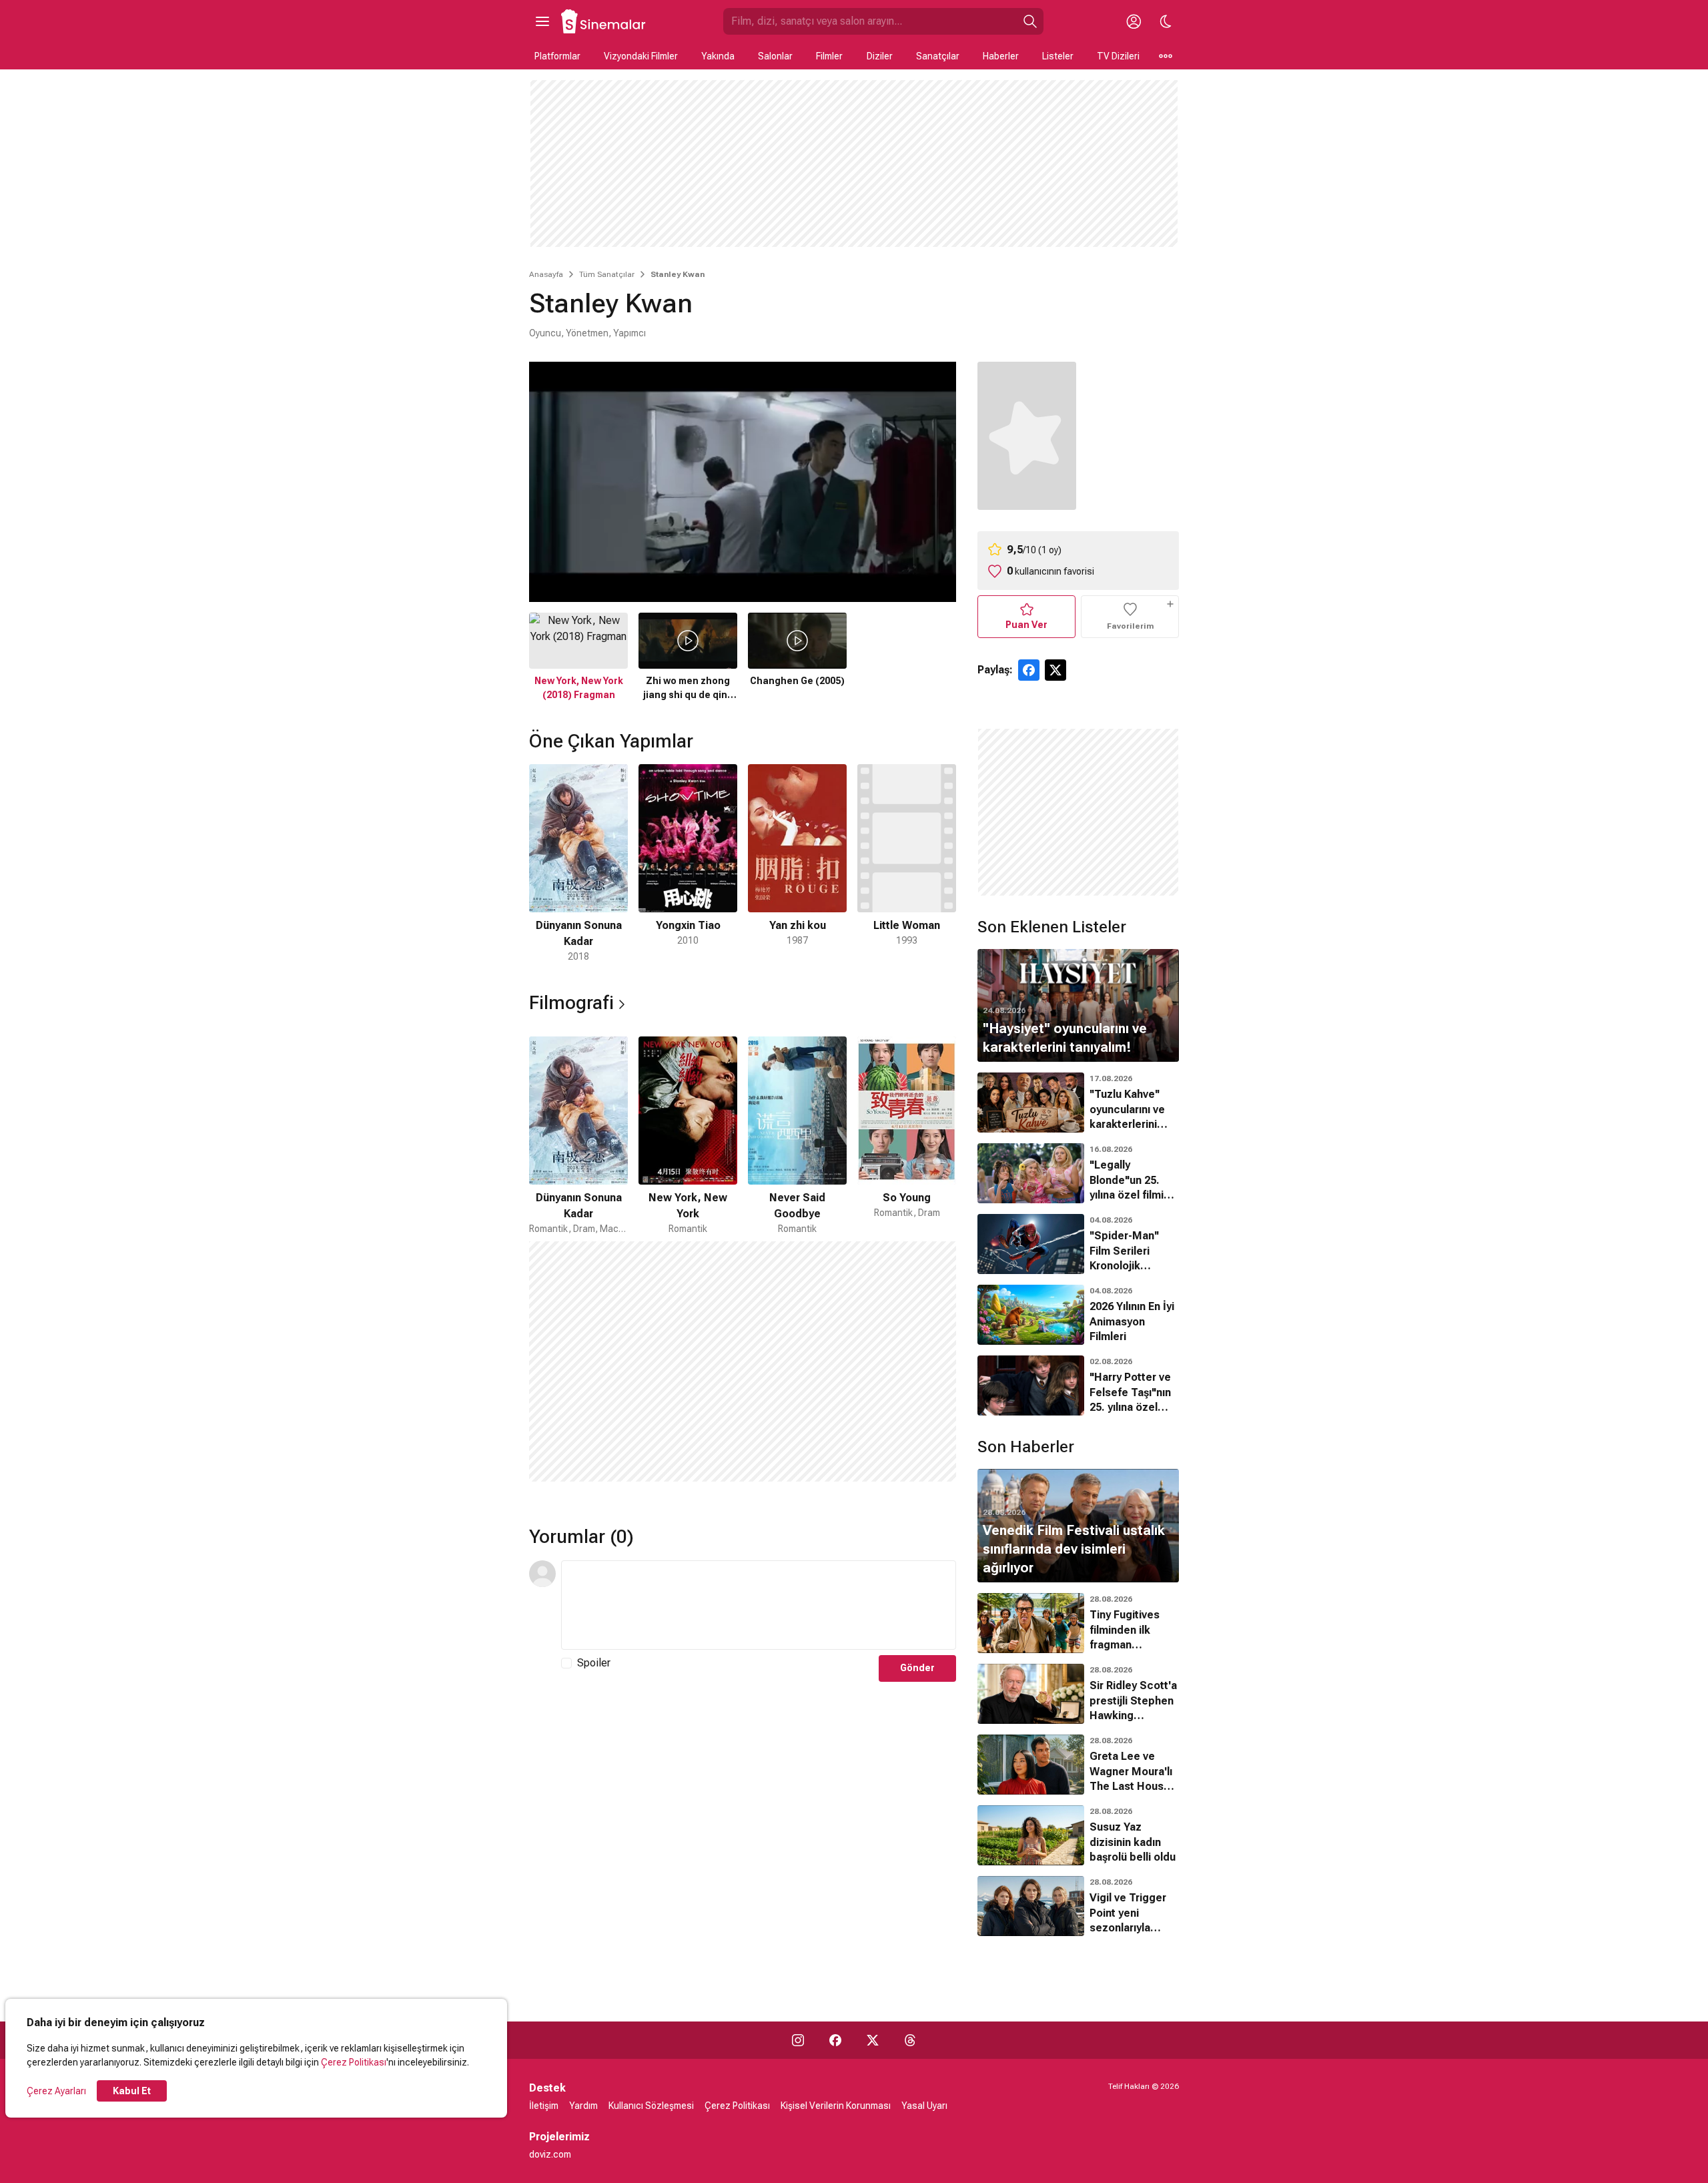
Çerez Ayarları (56, 2091)
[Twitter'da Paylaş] (1055, 670)
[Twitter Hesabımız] (873, 2040)
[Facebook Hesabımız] (835, 2040)
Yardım (583, 2106)
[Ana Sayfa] (604, 21)
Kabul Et (132, 2091)
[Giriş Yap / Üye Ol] (1134, 21)
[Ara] (1030, 21)
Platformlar (557, 56)
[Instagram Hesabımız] (798, 2040)
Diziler (880, 56)
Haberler (1001, 56)
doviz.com (550, 2154)
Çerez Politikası (354, 2062)
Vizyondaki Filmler (641, 56)
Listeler (1058, 56)
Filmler (829, 56)
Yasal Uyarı (924, 2106)
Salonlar (775, 56)
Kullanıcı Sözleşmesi (651, 2106)
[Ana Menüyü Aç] (542, 21)
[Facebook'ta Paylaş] (1029, 670)
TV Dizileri (1118, 56)
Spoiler (594, 1663)
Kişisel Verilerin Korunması (836, 2106)
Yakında (718, 56)
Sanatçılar (938, 56)
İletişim (544, 2106)
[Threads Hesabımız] (910, 2040)
